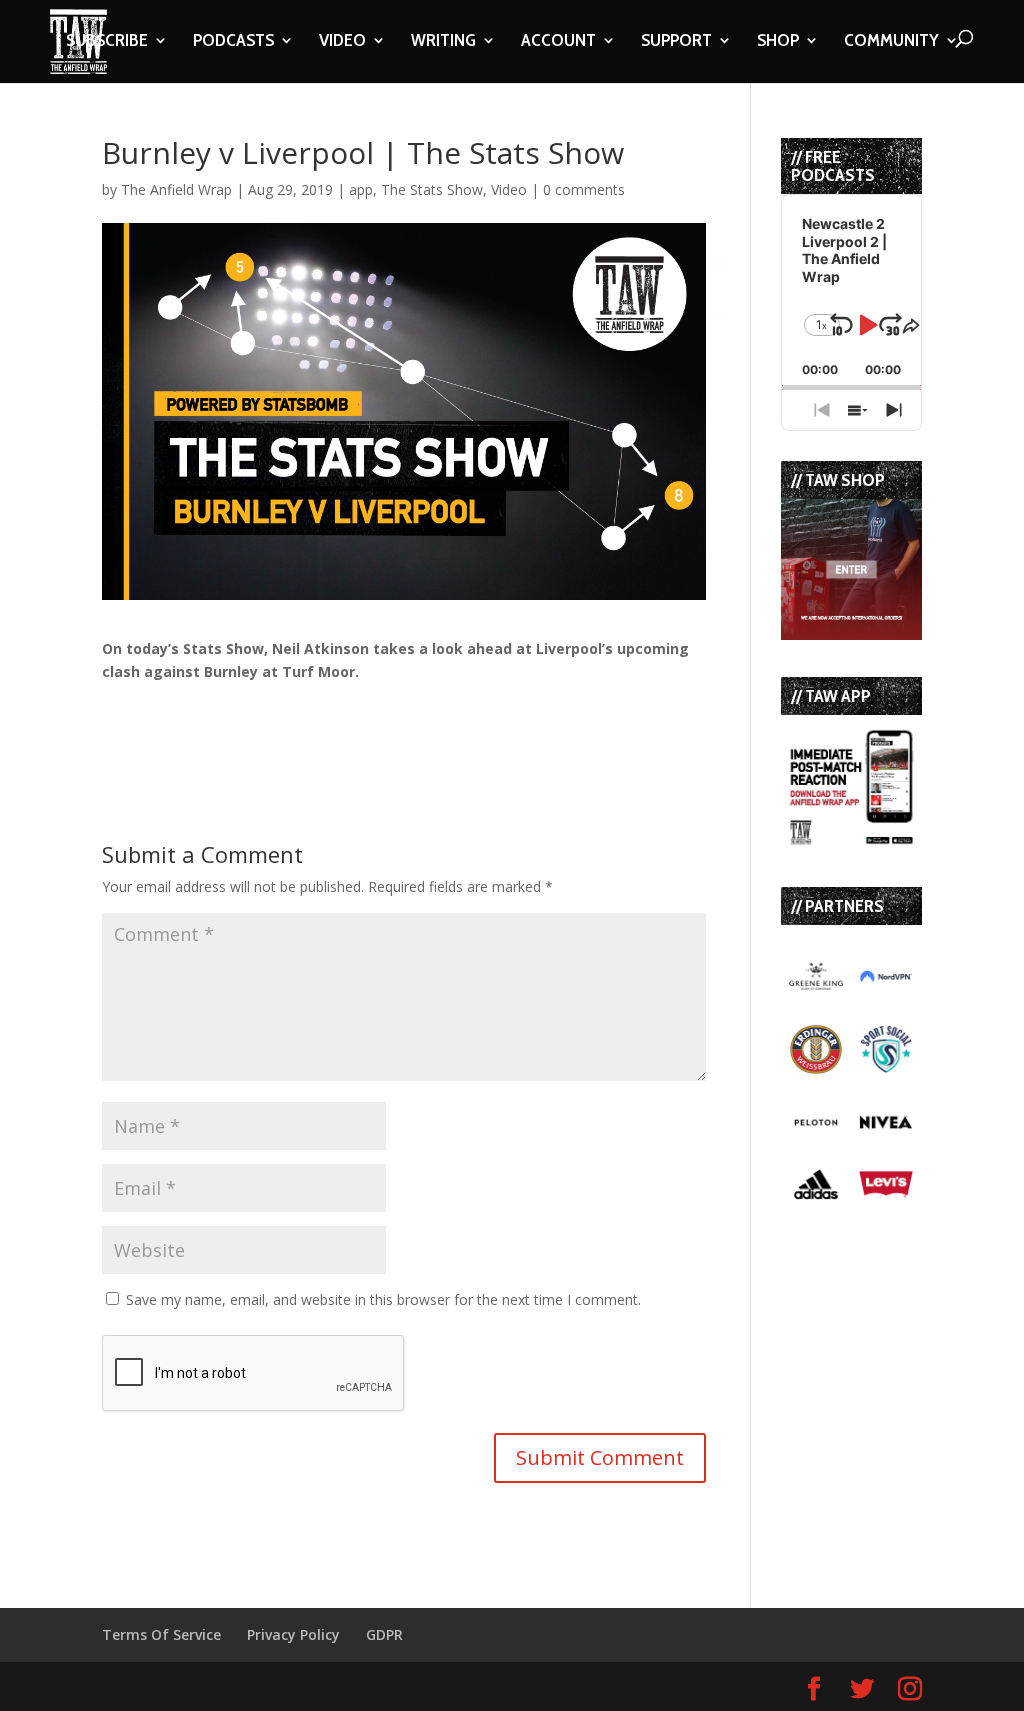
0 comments (584, 189)
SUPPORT (676, 42)
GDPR (384, 1634)
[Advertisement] (336, 714)
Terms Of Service (161, 1634)
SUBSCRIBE (107, 42)
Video (509, 189)
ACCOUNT (558, 42)
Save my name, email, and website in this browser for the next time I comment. (383, 1299)
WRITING (443, 42)
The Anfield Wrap (176, 189)
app (361, 189)
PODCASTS (233, 42)
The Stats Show (432, 189)
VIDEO (342, 42)
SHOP (778, 42)
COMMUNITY (891, 42)
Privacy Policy (293, 1634)
